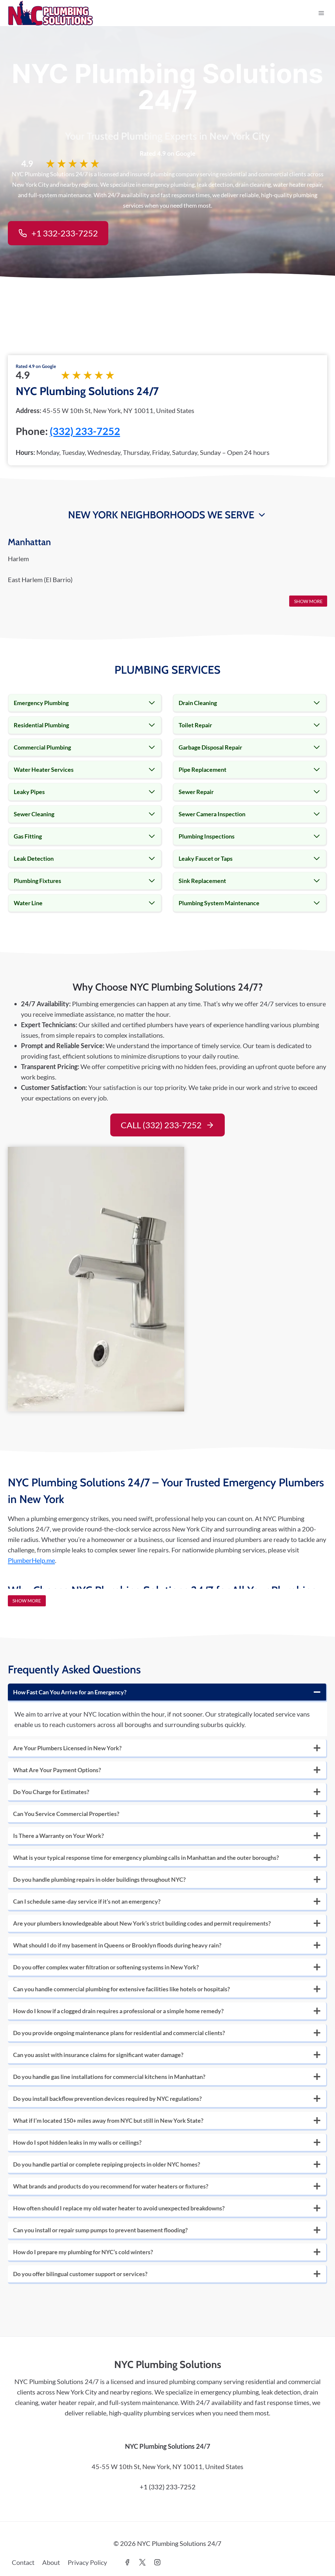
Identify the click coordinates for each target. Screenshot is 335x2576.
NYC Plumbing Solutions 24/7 (87, 391)
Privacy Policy (87, 2562)
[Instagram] (157, 2562)
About (51, 2562)
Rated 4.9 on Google (36, 366)
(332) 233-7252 (85, 431)
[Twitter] (142, 2562)
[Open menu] (321, 13)
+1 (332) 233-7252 (168, 2487)
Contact (23, 2562)
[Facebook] (127, 2562)
